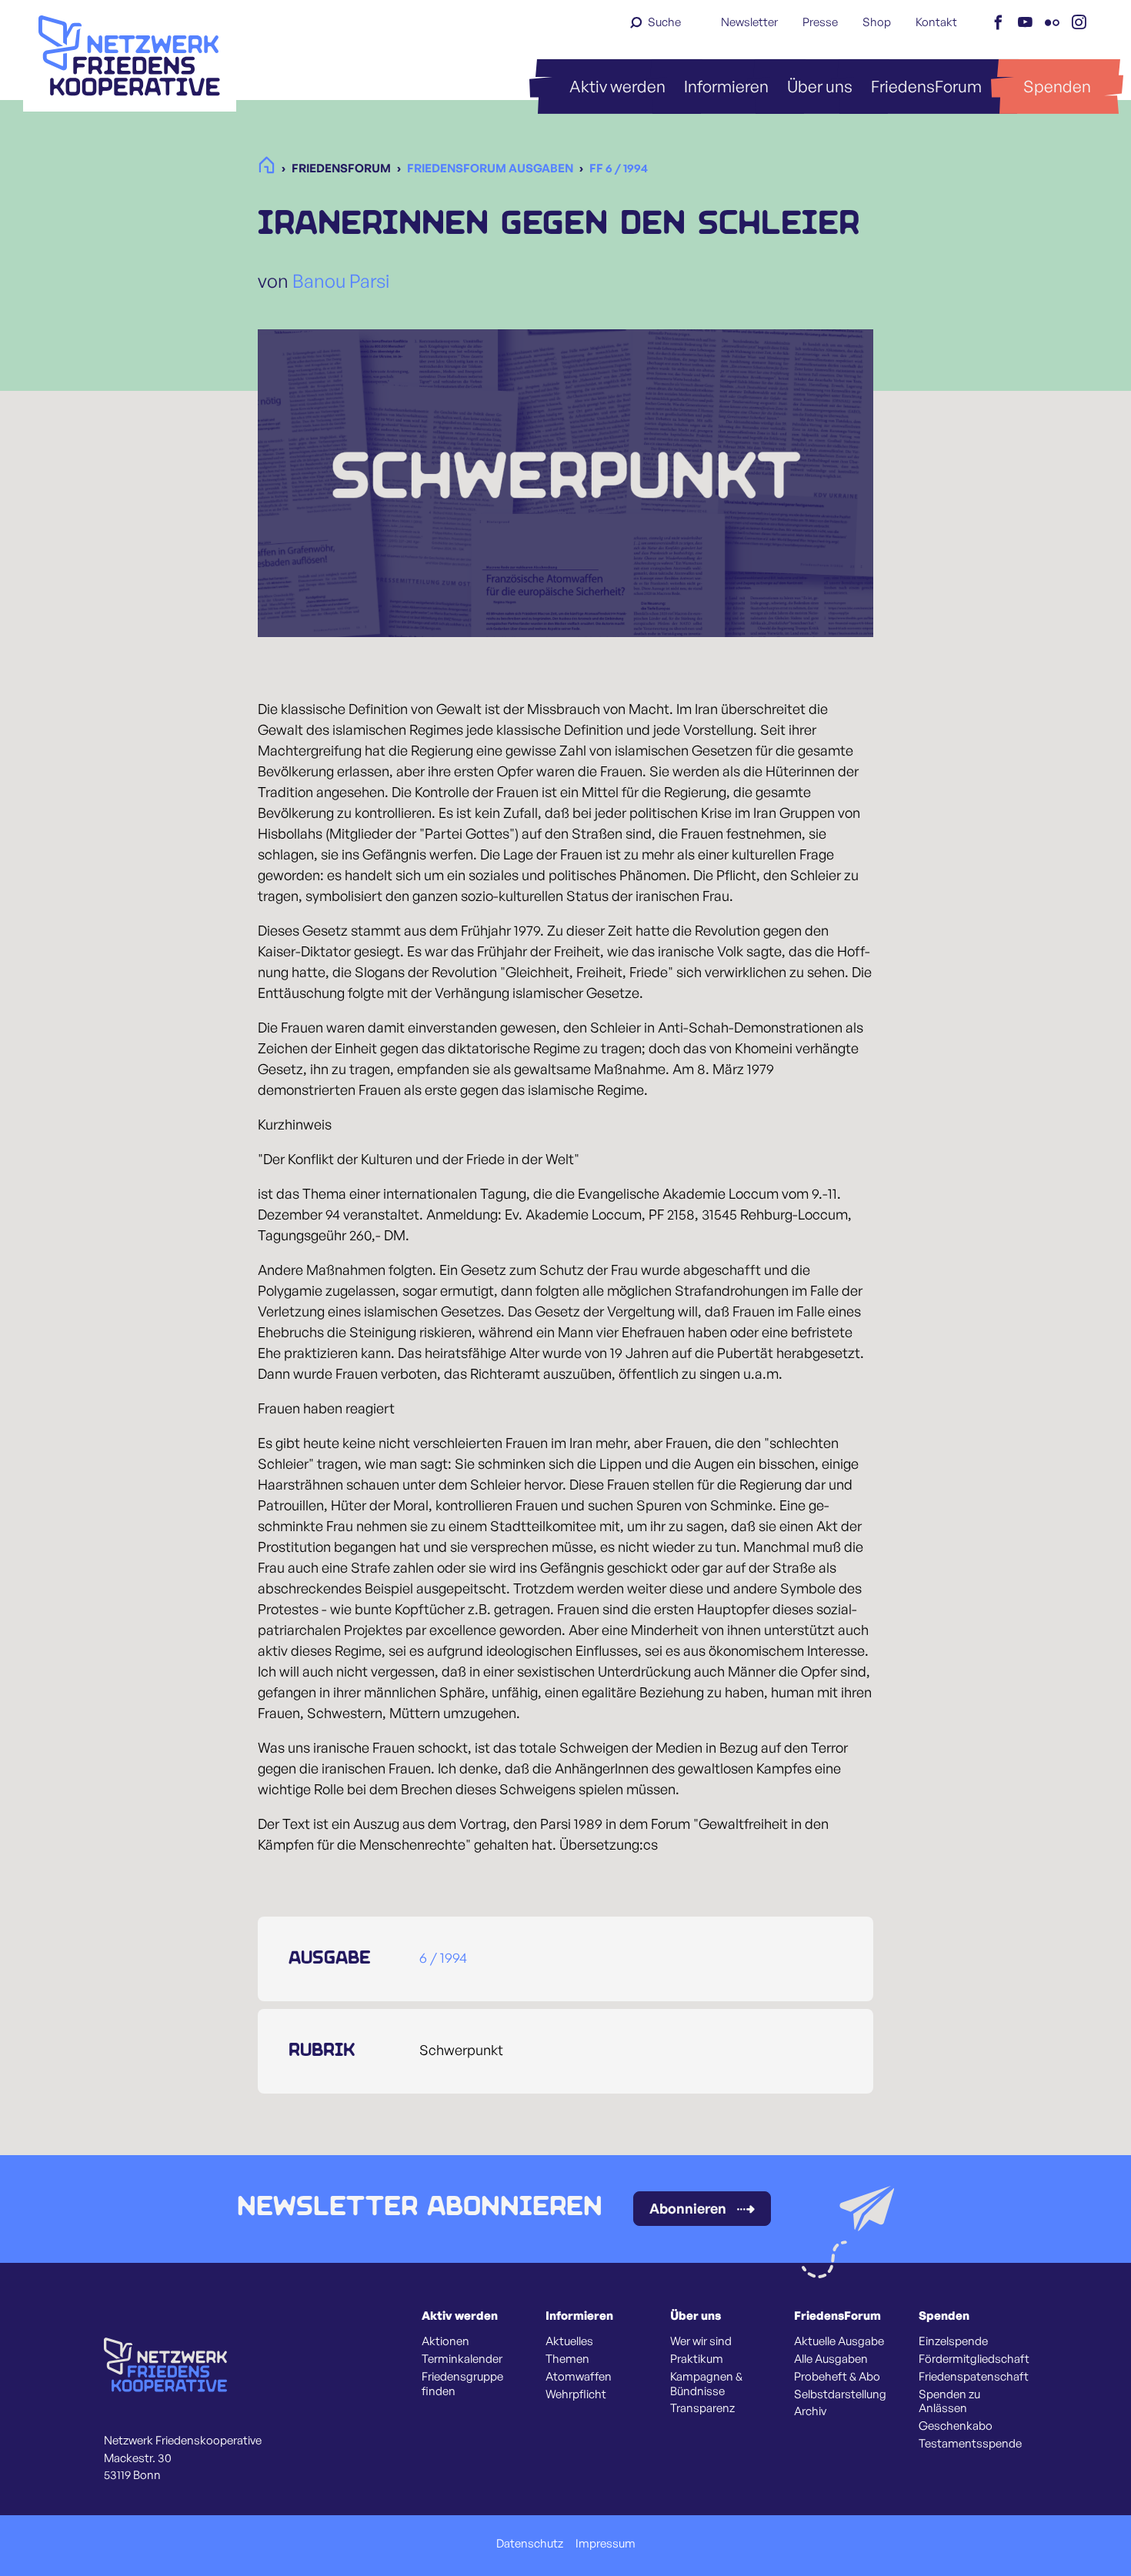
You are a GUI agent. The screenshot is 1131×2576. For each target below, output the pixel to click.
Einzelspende (953, 2341)
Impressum (606, 2544)
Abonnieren (688, 2208)
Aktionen (445, 2341)
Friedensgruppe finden (462, 2384)
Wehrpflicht (576, 2394)
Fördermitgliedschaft (974, 2359)
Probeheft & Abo (837, 2377)
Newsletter (749, 22)
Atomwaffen (579, 2377)
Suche (664, 22)
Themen (567, 2359)
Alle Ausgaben (831, 2359)
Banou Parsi (341, 281)
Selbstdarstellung (840, 2394)
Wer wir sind (701, 2341)
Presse (820, 22)
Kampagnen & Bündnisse (706, 2384)
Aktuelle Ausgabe (839, 2341)
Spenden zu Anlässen (949, 2402)
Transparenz (702, 2408)
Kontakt (936, 22)
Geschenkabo (956, 2426)
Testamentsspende (970, 2444)
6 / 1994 (443, 1957)
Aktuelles (569, 2341)
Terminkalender (462, 2359)
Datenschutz (530, 2544)
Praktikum (697, 2359)
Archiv (810, 2411)
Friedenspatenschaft (974, 2377)
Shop (877, 22)
